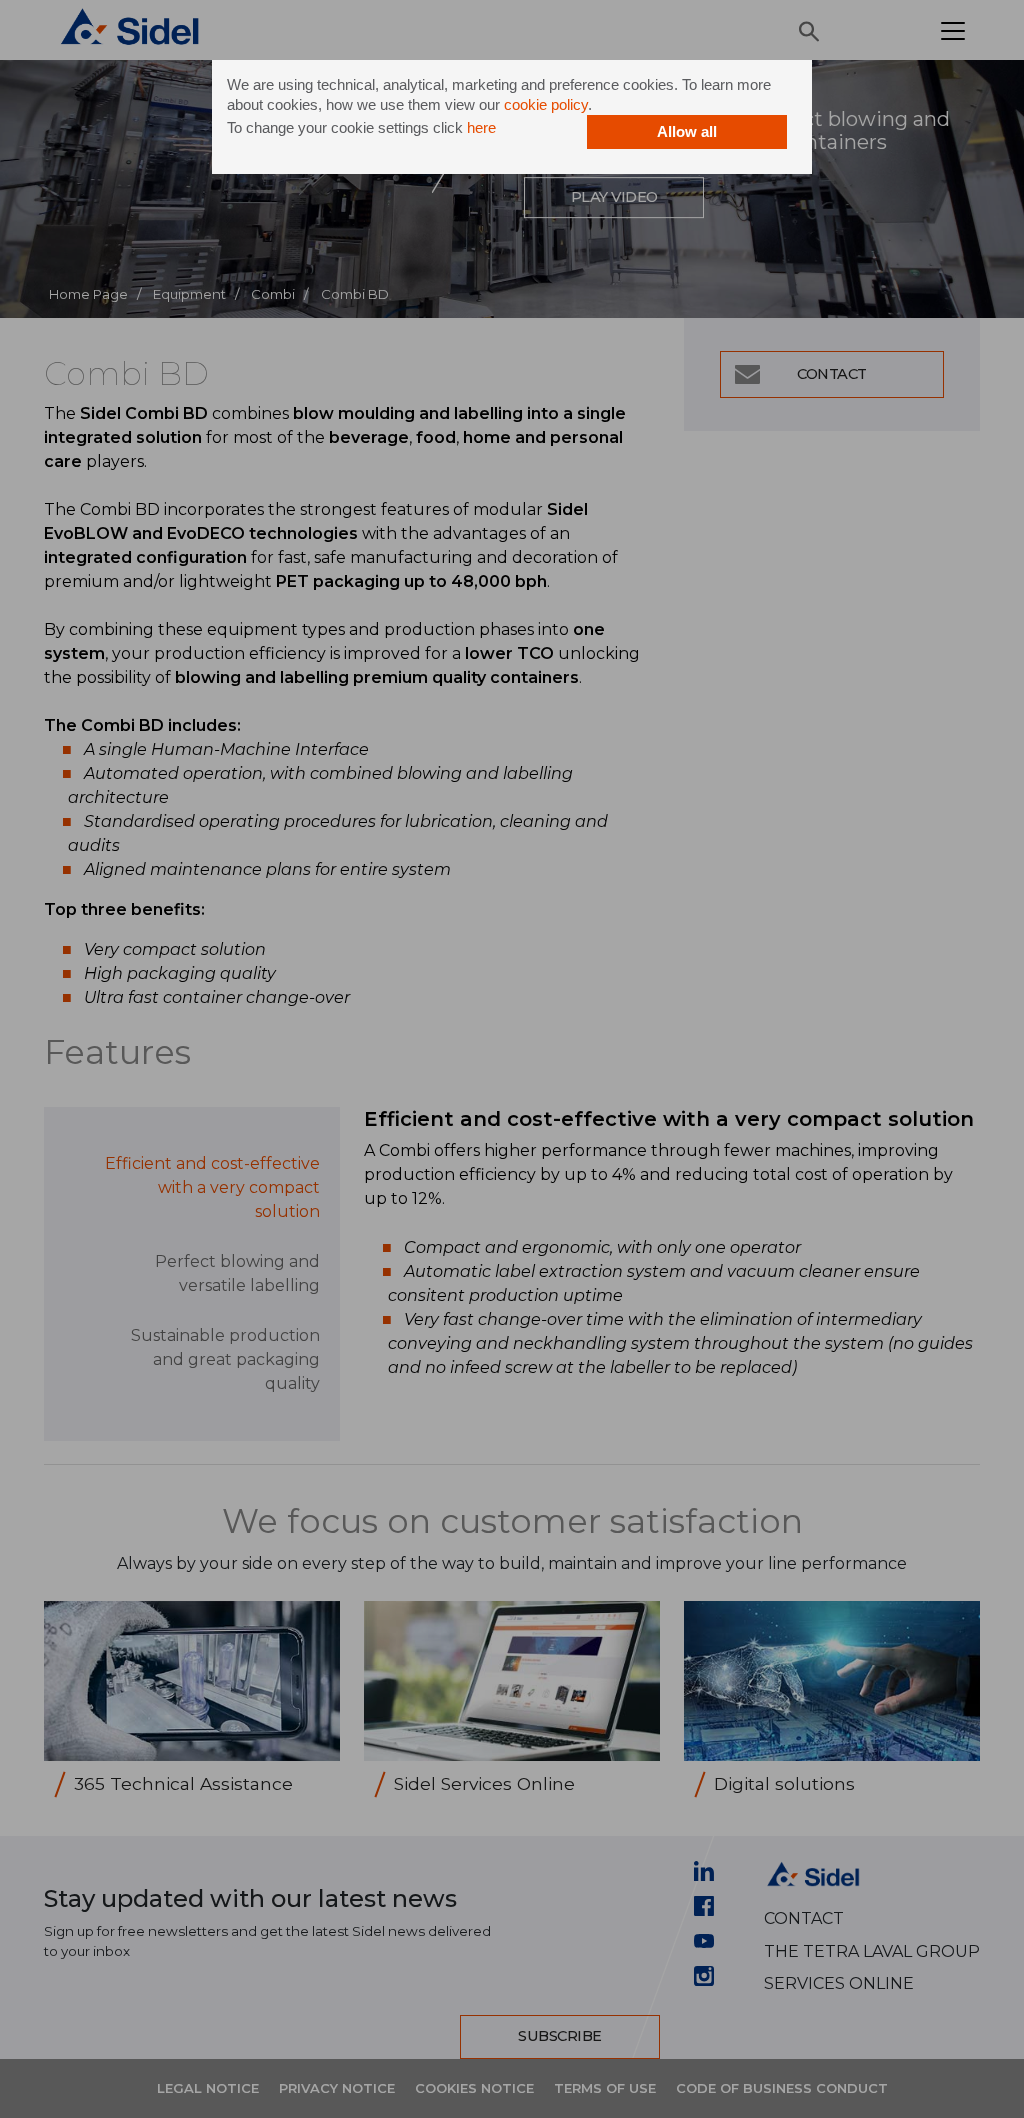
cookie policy (546, 104)
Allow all (687, 131)
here (481, 127)
